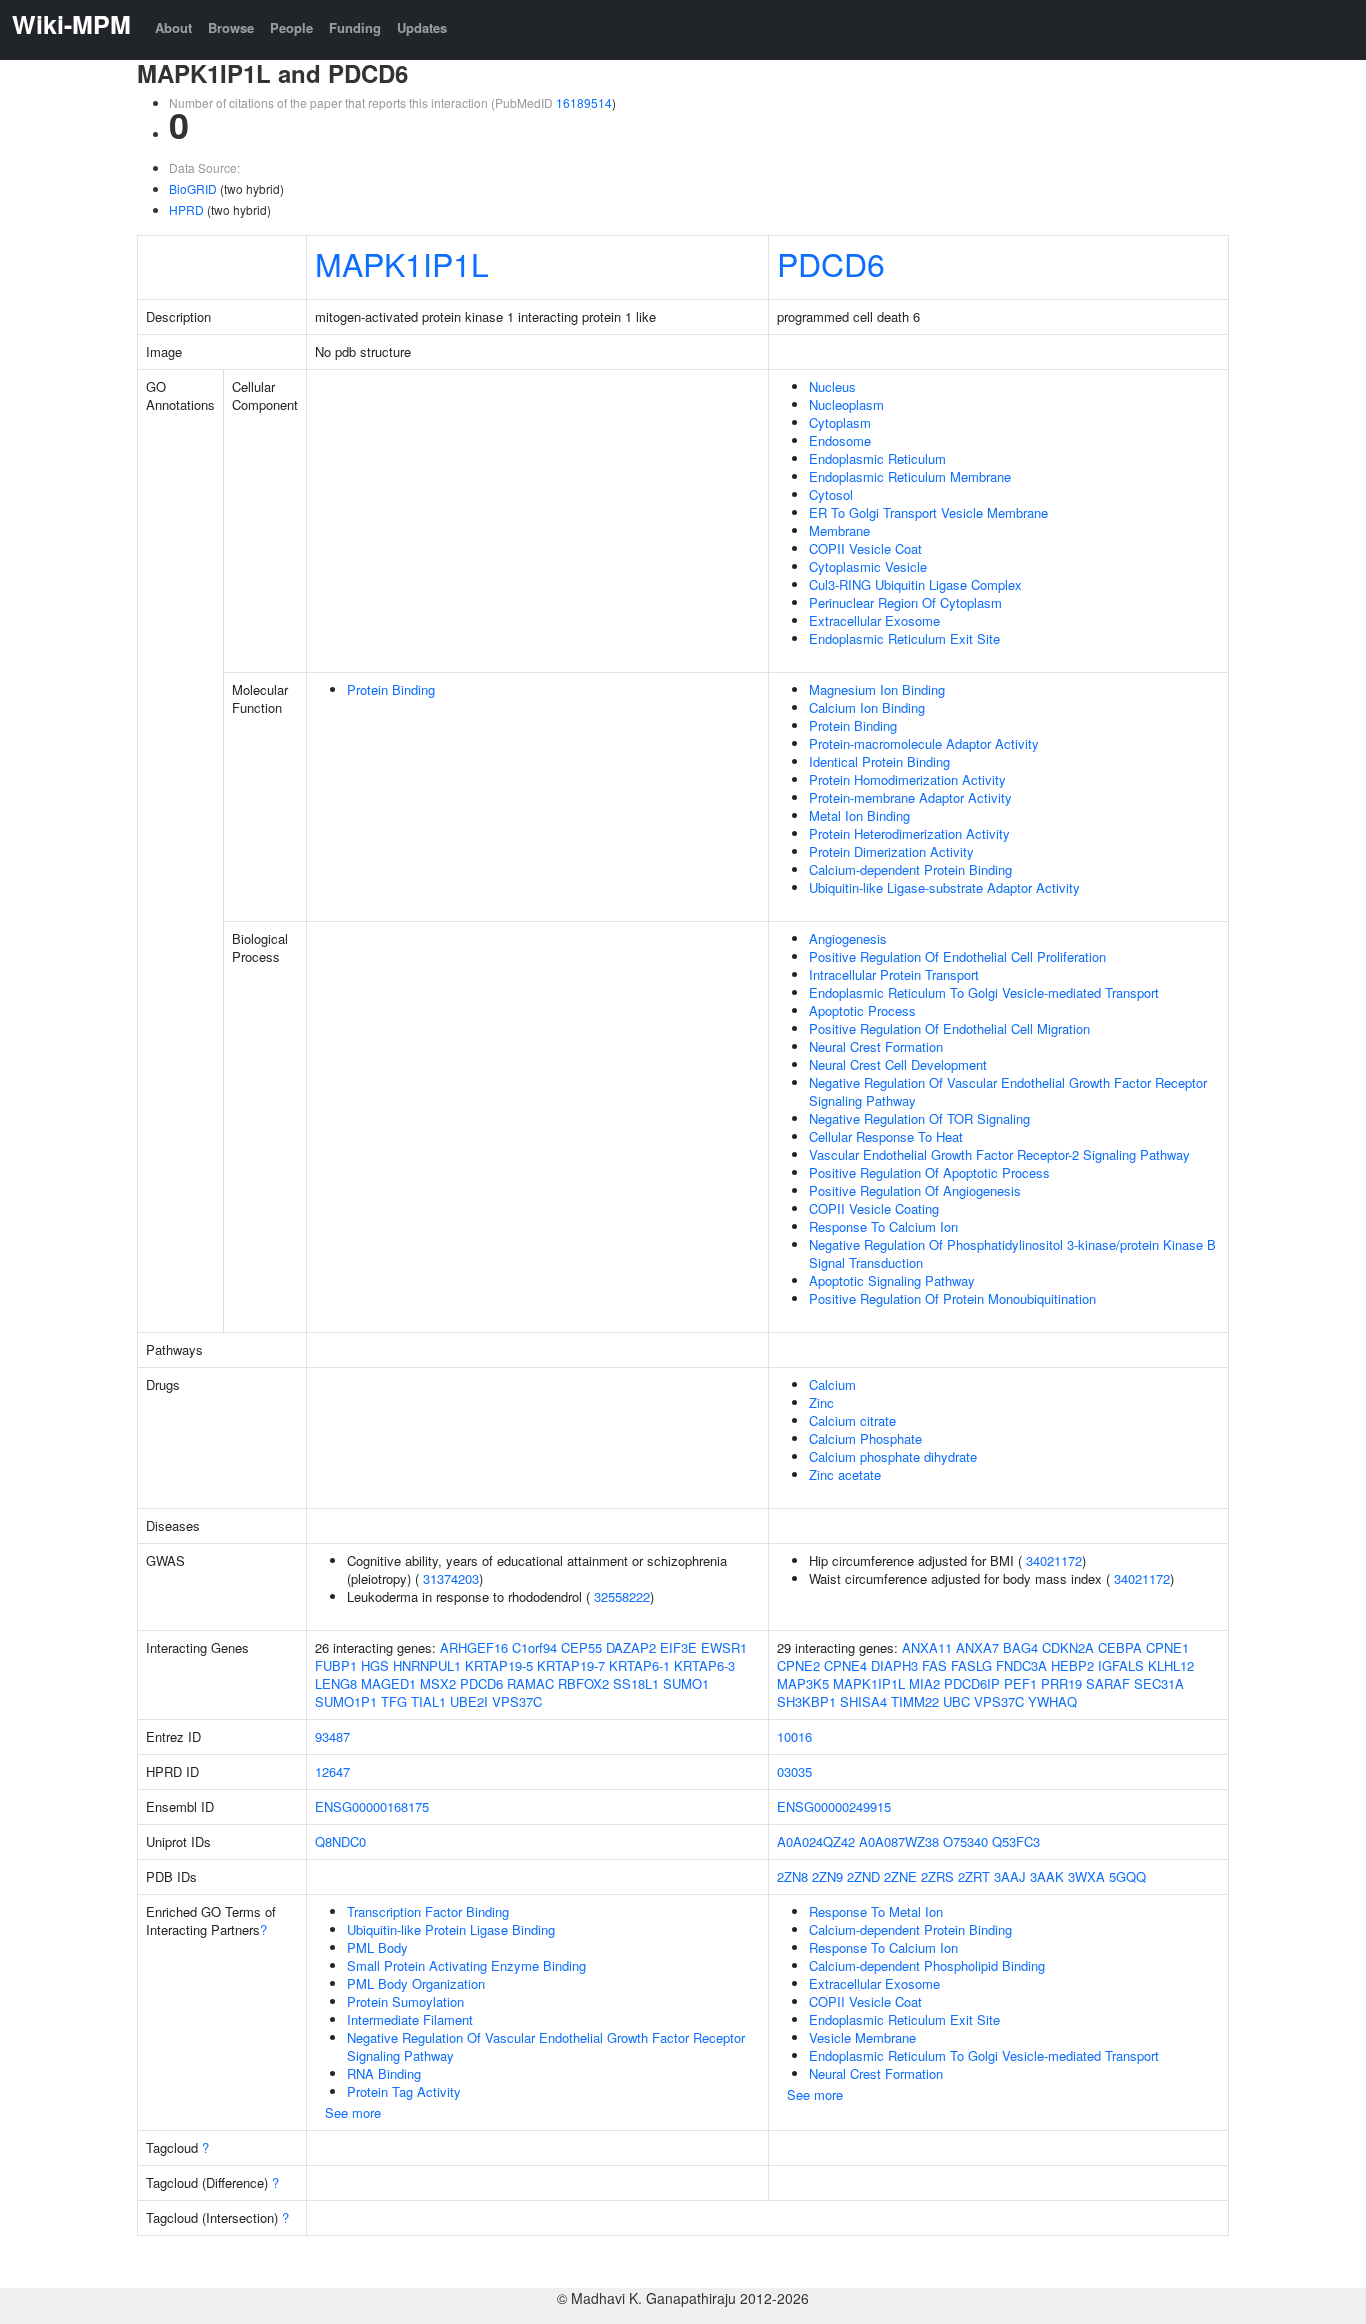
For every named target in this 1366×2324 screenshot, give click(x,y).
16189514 (584, 102)
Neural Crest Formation (876, 1046)
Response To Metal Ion (876, 1911)
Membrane (839, 530)
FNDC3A (1021, 1665)
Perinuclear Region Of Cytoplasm (905, 602)
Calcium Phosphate (865, 1438)
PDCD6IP (972, 1683)
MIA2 (924, 1683)
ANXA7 (977, 1647)
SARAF (1108, 1683)
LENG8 (336, 1683)
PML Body (377, 1947)
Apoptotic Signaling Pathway (892, 1280)
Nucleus (832, 386)
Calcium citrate (852, 1420)
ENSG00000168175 (372, 1806)
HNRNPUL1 (427, 1665)
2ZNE (900, 1876)
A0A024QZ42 (816, 1841)
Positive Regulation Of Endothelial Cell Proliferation (957, 956)
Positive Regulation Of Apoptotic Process (929, 1172)
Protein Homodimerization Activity (907, 779)
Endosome (840, 440)
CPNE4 (845, 1665)
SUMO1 (686, 1683)
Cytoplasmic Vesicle (868, 566)
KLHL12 (1171, 1665)
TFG (394, 1701)
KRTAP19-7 (571, 1665)
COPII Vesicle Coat (865, 548)
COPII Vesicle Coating (874, 1208)
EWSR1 (724, 1647)
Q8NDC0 (340, 1841)
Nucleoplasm (846, 404)
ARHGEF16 (474, 1647)
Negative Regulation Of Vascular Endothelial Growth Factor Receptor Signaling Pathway (1008, 1091)
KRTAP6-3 (704, 1665)
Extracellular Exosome (874, 620)
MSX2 (438, 1683)
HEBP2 (1072, 1665)
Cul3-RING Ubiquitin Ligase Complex (915, 584)
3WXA (1086, 1876)
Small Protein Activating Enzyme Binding (466, 1965)
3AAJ (1010, 1876)
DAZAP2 (631, 1647)
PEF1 (1020, 1683)
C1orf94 (534, 1647)
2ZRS (937, 1876)
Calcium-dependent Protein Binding (910, 869)
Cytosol (831, 494)
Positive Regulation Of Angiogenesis (915, 1190)
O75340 (965, 1841)
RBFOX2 (583, 1683)
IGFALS (1121, 1665)
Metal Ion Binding (859, 815)
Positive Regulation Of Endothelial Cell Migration (949, 1028)
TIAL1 (428, 1701)
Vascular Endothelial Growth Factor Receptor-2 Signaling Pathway (999, 1154)
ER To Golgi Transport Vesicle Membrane (928, 512)
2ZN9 (827, 1876)
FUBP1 (336, 1665)
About (173, 27)
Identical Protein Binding (879, 761)
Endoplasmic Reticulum (877, 458)
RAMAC (530, 1683)
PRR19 (1061, 1683)
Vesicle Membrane (862, 2037)
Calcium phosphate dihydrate (893, 1456)
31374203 (451, 1578)
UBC (956, 1701)
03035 (794, 1771)
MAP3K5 (803, 1683)
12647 (332, 1771)
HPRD (186, 209)
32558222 (622, 1596)
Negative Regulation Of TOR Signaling (919, 1118)
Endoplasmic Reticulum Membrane (910, 476)
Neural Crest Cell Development (898, 1064)
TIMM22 (915, 1701)
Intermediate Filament (410, 2019)
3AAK (1047, 1876)
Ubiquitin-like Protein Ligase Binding (451, 1929)
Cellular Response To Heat (886, 1136)
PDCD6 (831, 263)
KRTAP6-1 (639, 1665)
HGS (375, 1665)
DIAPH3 (894, 1665)
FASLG (971, 1665)
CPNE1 (1167, 1647)
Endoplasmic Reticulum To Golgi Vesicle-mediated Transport (984, 992)
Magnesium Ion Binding (877, 689)
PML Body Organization (416, 1983)
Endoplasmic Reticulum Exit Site (904, 638)
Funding (355, 27)
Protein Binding (391, 689)
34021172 (1054, 1560)
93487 (332, 1736)
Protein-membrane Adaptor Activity (910, 797)
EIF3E (678, 1647)
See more (353, 2112)
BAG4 (1020, 1647)
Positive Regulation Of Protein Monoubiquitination (952, 1298)
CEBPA (1120, 1647)
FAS (934, 1665)
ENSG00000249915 (834, 1806)
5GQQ (1127, 1876)
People (291, 27)
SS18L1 (636, 1683)
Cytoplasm (840, 422)
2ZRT (974, 1876)
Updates (422, 27)
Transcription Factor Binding (428, 1911)
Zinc (821, 1402)
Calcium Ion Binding (867, 707)
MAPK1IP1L (402, 263)
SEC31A (1159, 1683)
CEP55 (581, 1647)
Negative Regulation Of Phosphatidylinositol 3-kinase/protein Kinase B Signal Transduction (1012, 1253)
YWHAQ (1052, 1701)
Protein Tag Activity (404, 2091)
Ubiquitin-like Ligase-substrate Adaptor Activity (944, 887)
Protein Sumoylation (405, 2001)
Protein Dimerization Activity (891, 851)
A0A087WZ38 (899, 1841)
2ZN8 (792, 1876)
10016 (794, 1736)
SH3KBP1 (806, 1701)
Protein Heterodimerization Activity (909, 833)
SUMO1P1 (346, 1701)
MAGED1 (388, 1683)
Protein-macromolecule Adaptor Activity (924, 743)
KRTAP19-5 (499, 1665)
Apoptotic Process (862, 1010)
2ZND (863, 1876)
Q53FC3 (1016, 1841)
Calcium (832, 1384)
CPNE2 (798, 1665)
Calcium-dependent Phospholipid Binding (927, 1965)
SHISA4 (863, 1701)
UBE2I (469, 1701)
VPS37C (517, 1701)
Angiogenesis (848, 938)
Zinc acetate (845, 1474)
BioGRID (193, 188)
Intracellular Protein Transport (894, 974)
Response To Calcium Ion (883, 1226)
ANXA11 (927, 1647)
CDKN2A (1068, 1647)
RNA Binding (384, 2073)
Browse (231, 27)
